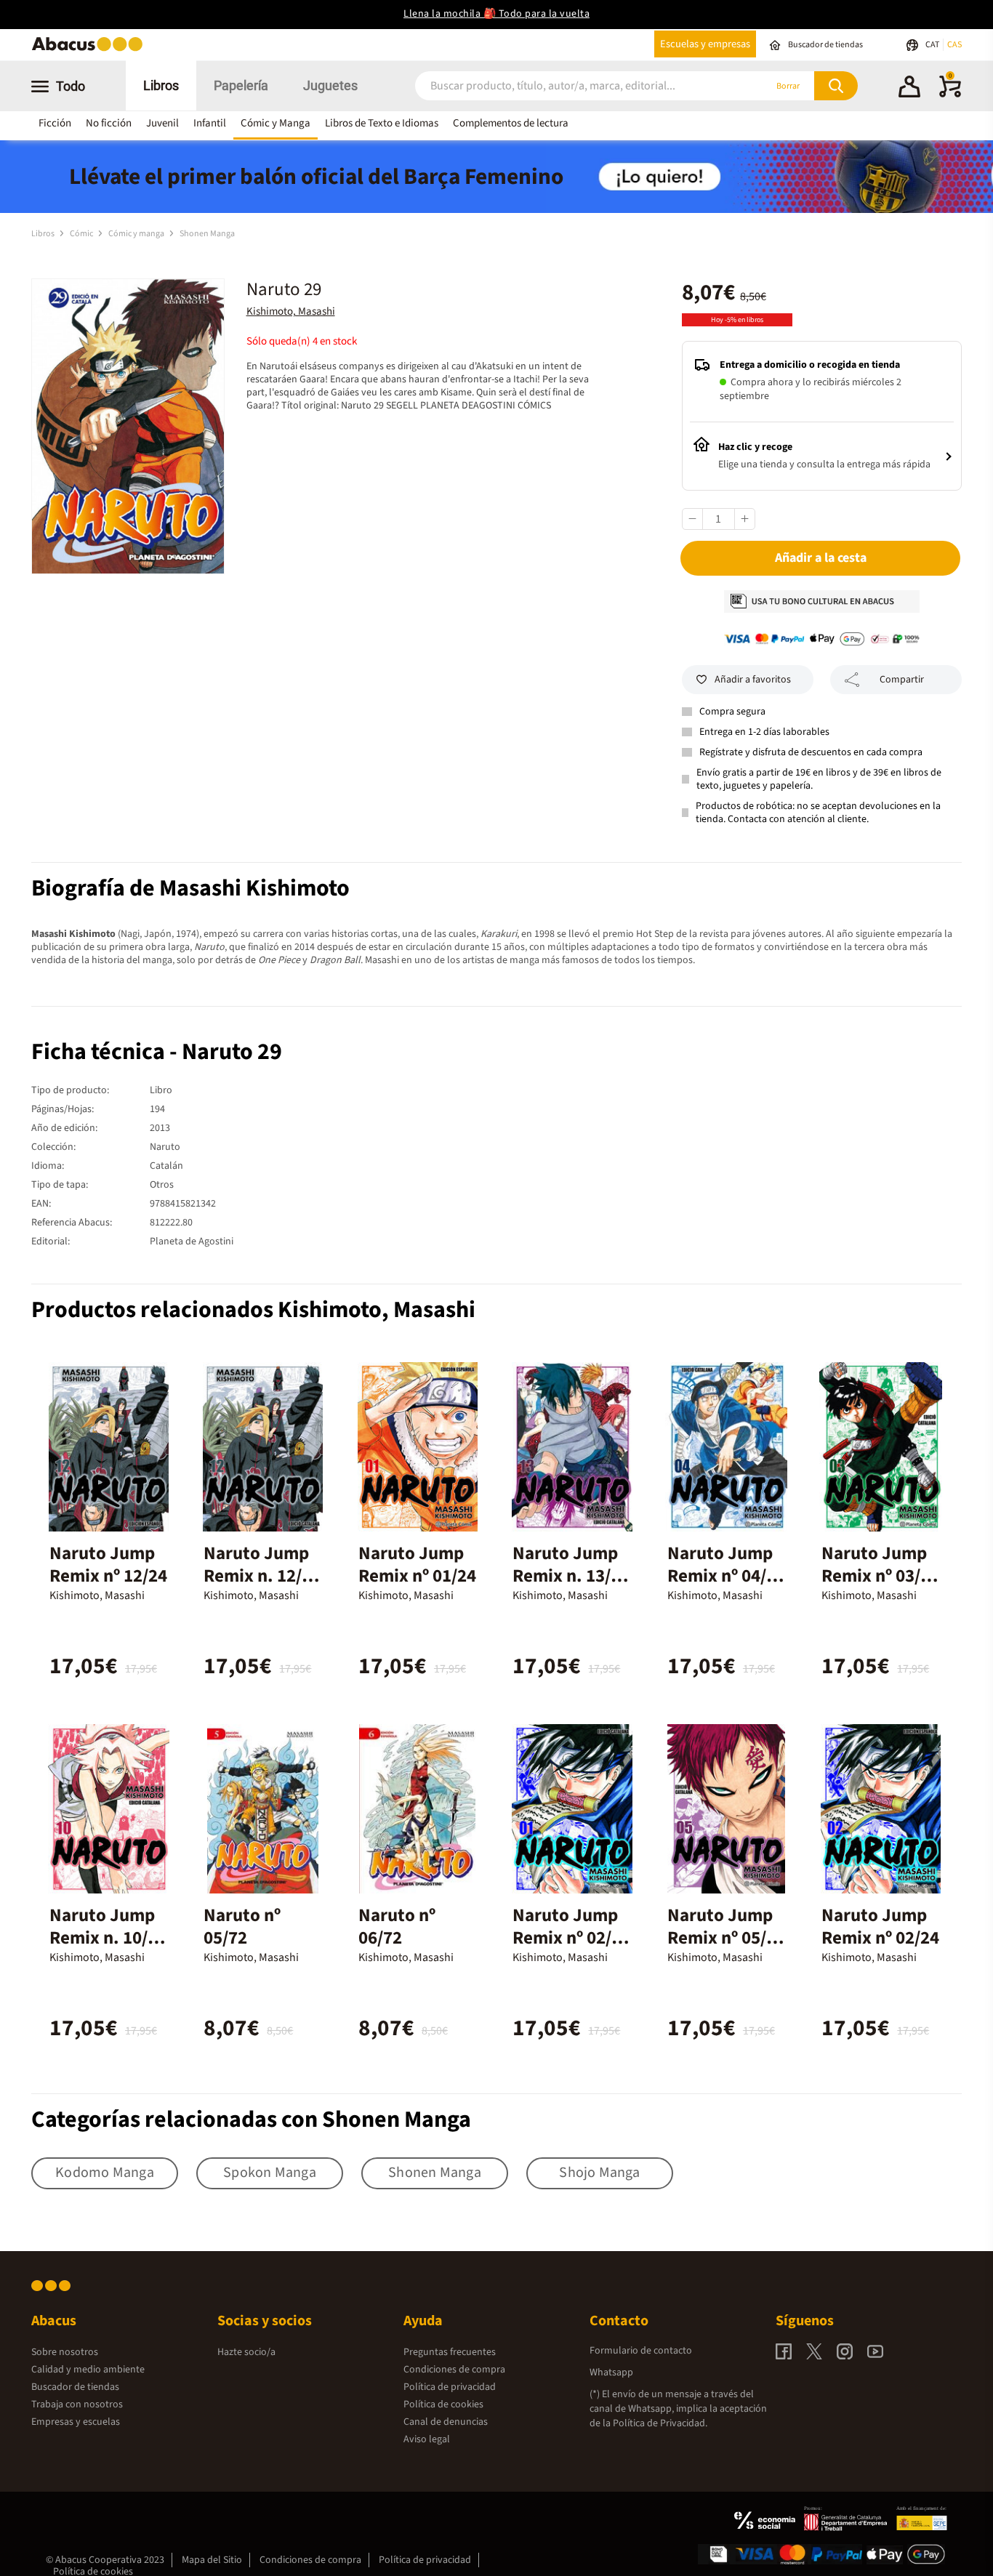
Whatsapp (611, 2372)
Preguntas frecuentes (450, 2352)
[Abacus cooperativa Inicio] (91, 50)
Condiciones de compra (454, 2370)
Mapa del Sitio (212, 2560)
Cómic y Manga (276, 123)
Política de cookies (443, 2404)
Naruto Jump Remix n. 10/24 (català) (108, 1938)
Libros (161, 85)
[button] (909, 89)
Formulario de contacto (641, 2351)
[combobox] (571, 86)
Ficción (55, 123)
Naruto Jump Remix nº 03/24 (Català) (880, 1576)
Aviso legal (427, 2439)
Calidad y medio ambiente (88, 2370)
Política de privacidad (450, 2387)
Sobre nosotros (65, 2352)
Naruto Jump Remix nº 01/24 (417, 1565)
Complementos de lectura (511, 123)
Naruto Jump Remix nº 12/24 (108, 1565)
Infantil (210, 123)
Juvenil (162, 123)
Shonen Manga (207, 234)
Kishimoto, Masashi (291, 311)
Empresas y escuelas (76, 2422)
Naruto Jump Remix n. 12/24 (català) (262, 1576)
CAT (933, 45)
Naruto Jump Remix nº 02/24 (880, 1927)
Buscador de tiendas (75, 2387)
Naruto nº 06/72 (397, 1927)
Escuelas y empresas (705, 44)
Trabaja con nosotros (77, 2404)
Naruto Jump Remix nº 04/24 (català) (726, 1576)
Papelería (241, 85)
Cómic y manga (137, 234)
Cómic (82, 234)
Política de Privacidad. (660, 2423)
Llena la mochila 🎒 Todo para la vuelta (496, 14)
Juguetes (330, 85)
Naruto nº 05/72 (242, 1927)
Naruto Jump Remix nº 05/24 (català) (726, 1938)
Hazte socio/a (246, 2352)
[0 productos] (950, 94)
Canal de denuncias (446, 2422)
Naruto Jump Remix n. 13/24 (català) (571, 1576)
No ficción (109, 123)
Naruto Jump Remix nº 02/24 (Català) (571, 1938)
